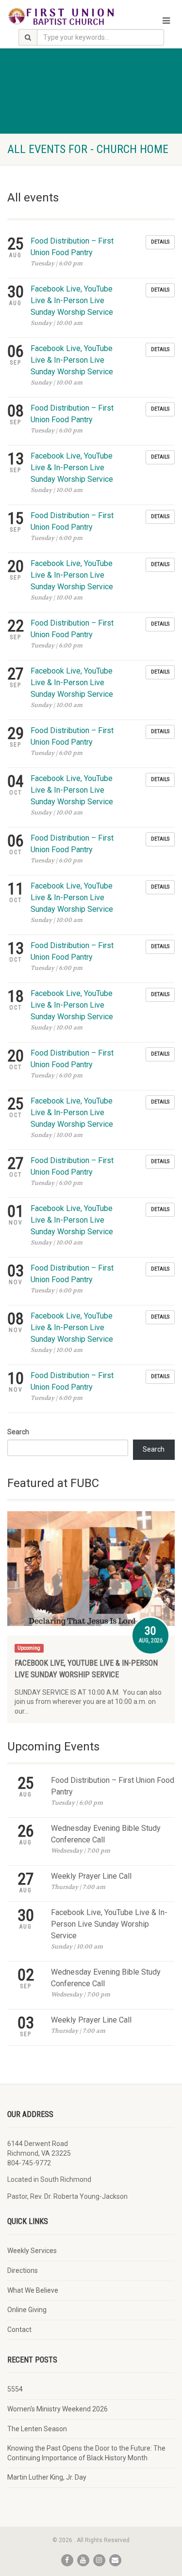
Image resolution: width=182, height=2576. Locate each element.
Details (160, 242)
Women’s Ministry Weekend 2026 (58, 2409)
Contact (19, 2330)
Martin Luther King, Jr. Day (47, 2477)
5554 (15, 2389)
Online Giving (27, 2310)
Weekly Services (32, 2251)
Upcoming (29, 1648)
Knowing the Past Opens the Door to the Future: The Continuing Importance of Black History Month (86, 2453)
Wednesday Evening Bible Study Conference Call (106, 1834)
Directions (23, 2270)
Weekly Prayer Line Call (91, 1876)
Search (18, 1432)
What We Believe (33, 2290)
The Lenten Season (37, 2429)
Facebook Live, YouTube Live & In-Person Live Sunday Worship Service (72, 300)
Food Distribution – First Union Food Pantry (113, 1786)
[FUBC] (61, 16)
